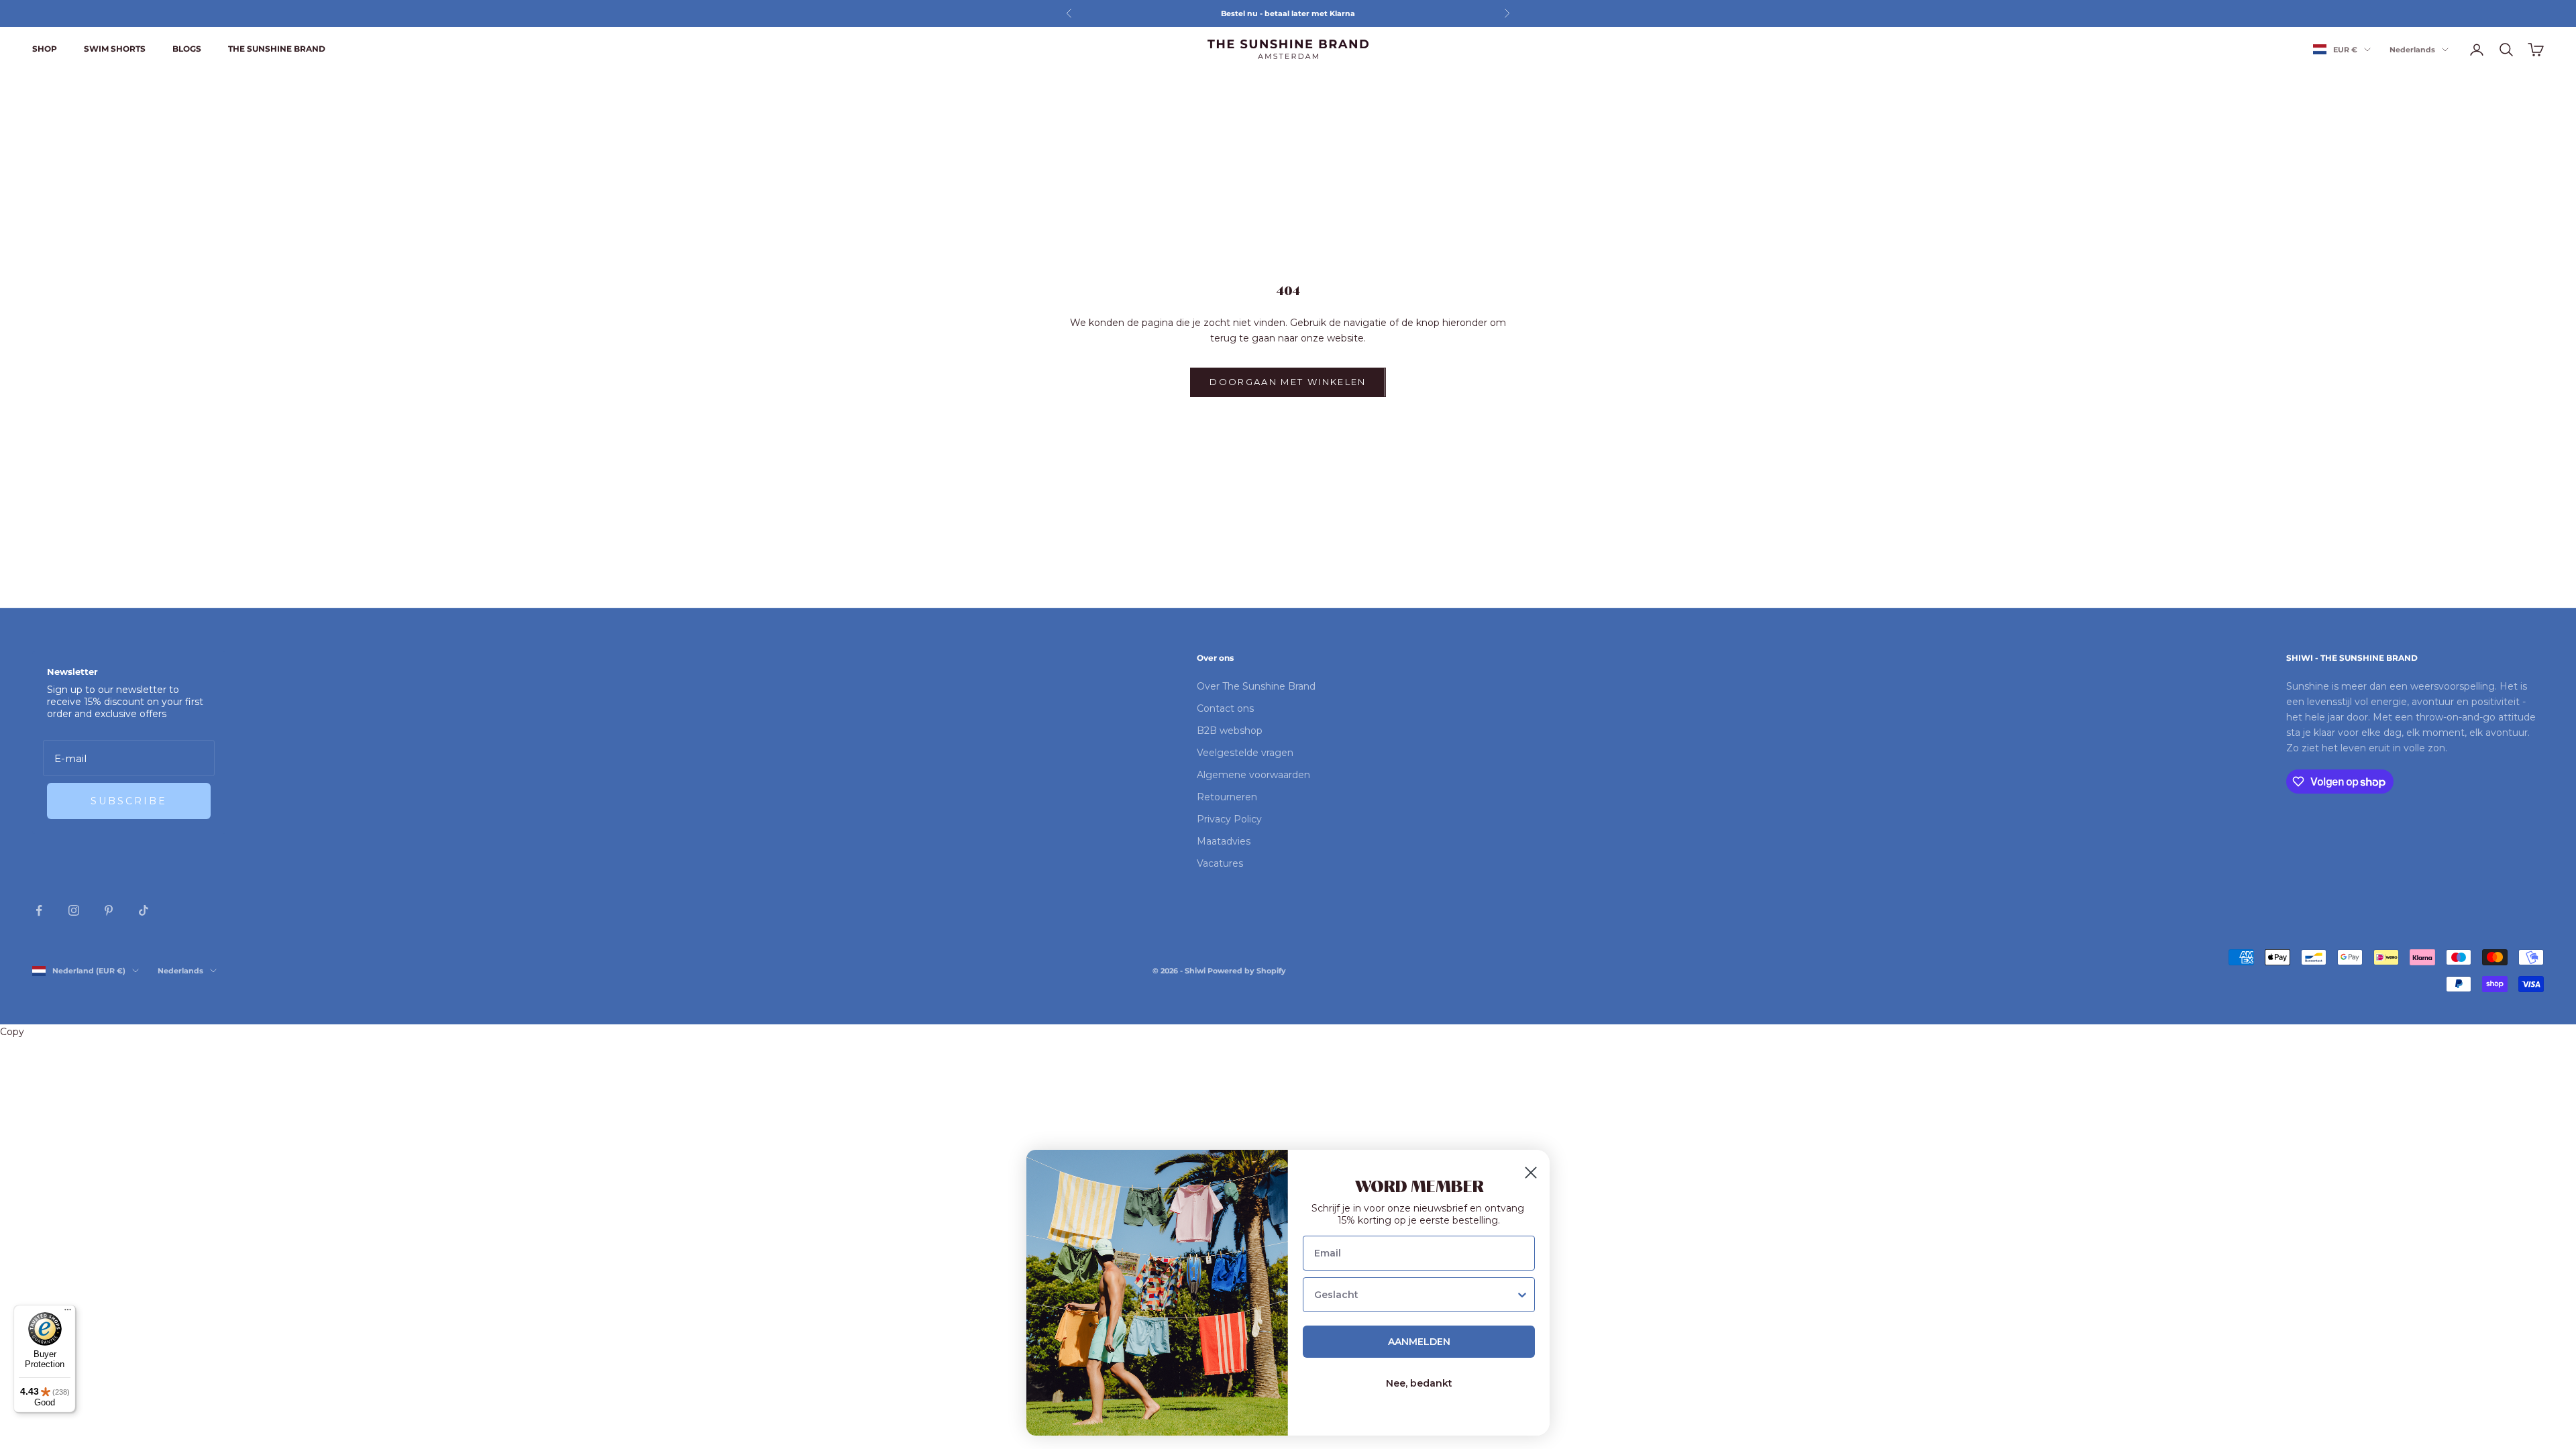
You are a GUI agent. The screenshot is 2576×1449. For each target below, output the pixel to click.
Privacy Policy (1229, 819)
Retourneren (1227, 797)
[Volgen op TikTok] (144, 910)
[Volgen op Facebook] (39, 910)
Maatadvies (1224, 841)
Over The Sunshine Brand (1256, 686)
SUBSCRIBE (129, 801)
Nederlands (2412, 50)
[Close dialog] (1531, 1173)
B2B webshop (1230, 731)
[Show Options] (1522, 1295)
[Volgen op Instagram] (74, 910)
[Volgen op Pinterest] (109, 910)
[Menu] (68, 1313)
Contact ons (1225, 708)
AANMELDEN (1419, 1342)
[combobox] (1415, 1295)
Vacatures (1220, 863)
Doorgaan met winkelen (1288, 382)
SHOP (45, 49)
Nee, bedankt (1419, 1383)
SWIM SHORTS (115, 49)
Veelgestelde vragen (1245, 753)
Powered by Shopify (1247, 971)
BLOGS (187, 49)
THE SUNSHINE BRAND (277, 49)
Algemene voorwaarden (1253, 775)
